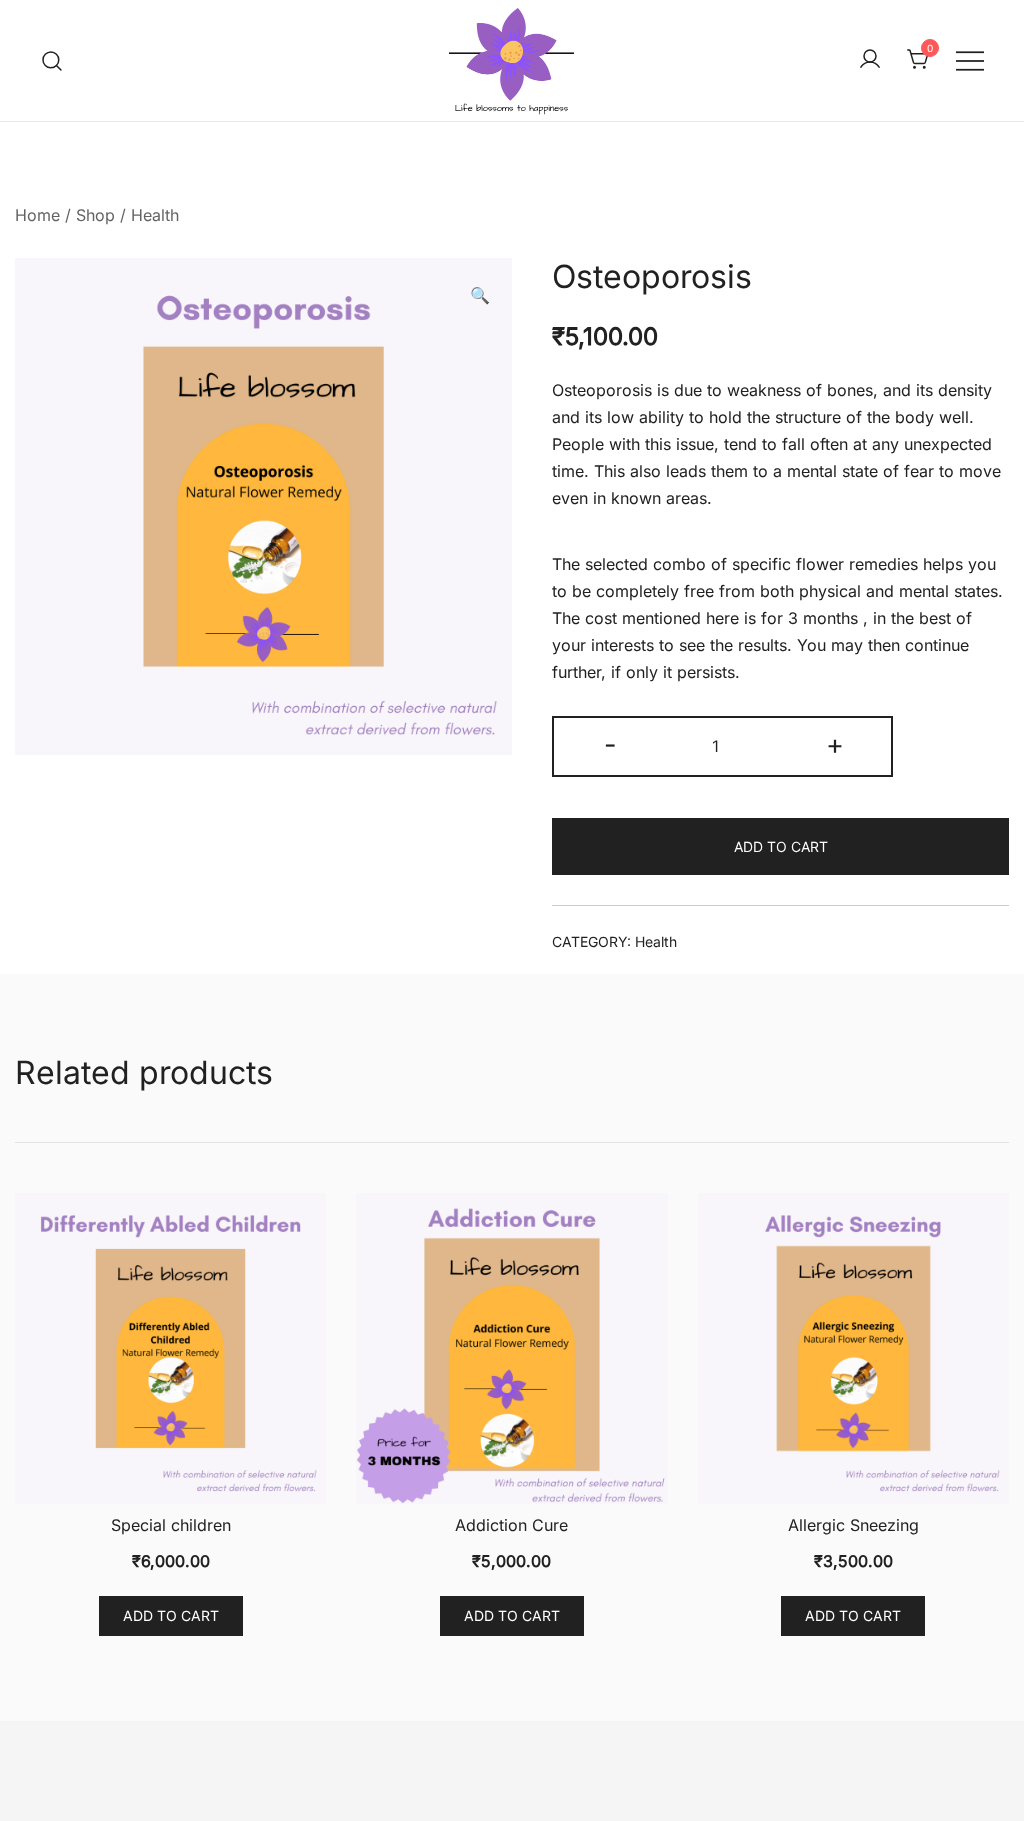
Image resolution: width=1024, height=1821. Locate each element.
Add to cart (781, 846)
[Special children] (170, 1348)
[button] (480, 295)
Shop (95, 215)
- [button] (610, 744)
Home (37, 215)
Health (155, 215)
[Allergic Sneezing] (853, 1348)
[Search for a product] (52, 60)
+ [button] (835, 744)
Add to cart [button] (171, 1615)
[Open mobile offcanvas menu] (970, 60)
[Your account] (870, 60)
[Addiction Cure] (511, 1348)
